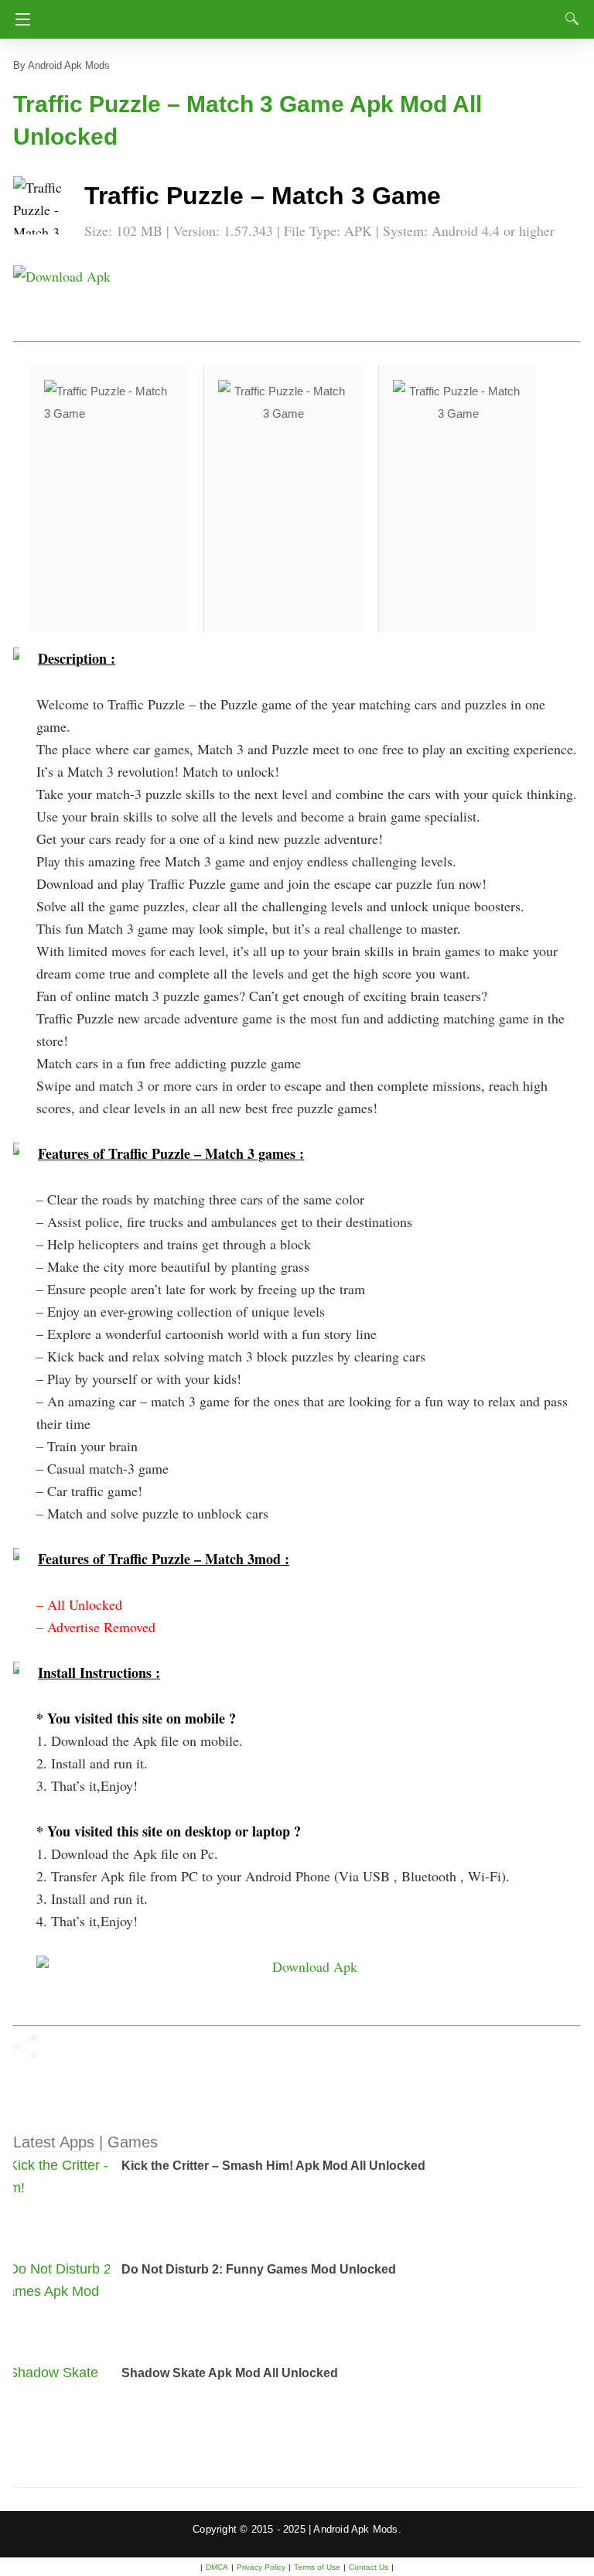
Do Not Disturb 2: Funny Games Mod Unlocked (259, 2269)
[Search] (568, 19)
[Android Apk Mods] (297, 15)
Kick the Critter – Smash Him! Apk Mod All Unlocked (273, 2166)
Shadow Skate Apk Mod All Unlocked (230, 2373)
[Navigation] (19, 19)
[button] (44, 207)
